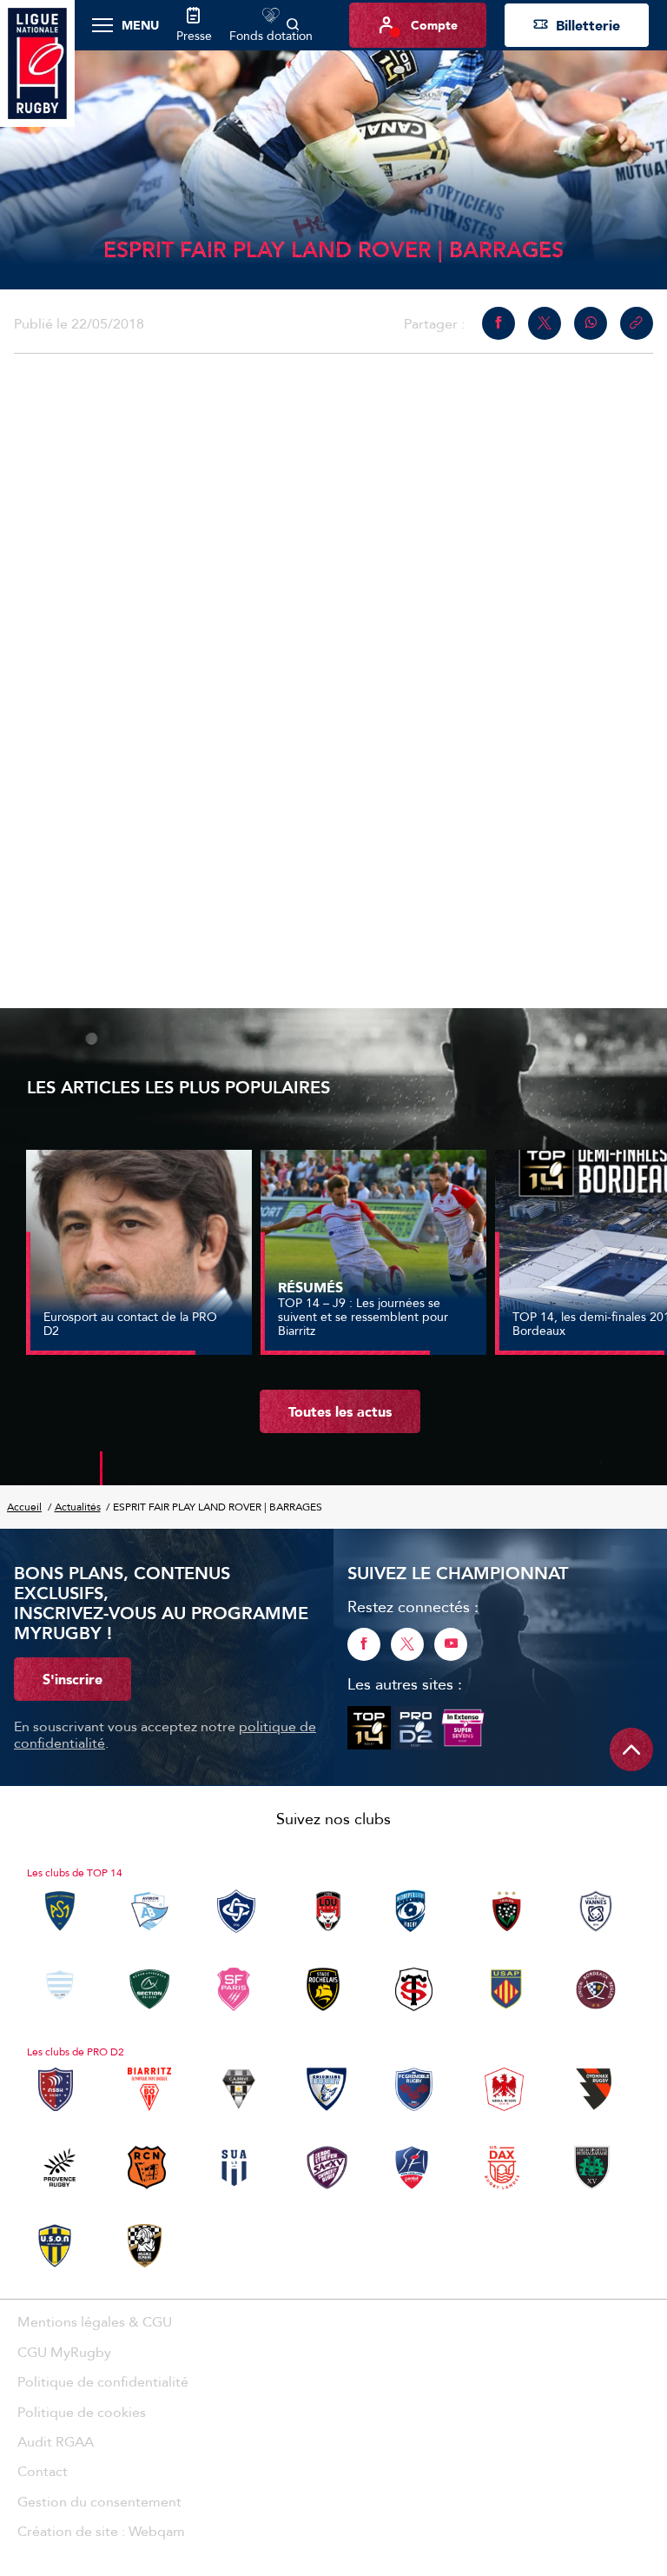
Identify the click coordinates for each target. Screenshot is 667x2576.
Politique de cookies (82, 2412)
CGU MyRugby (64, 2352)
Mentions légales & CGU (95, 2321)
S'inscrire (73, 1679)
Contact (43, 2471)
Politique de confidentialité (103, 2381)
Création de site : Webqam (101, 2531)
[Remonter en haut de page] (631, 1749)
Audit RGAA (56, 2441)
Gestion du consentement (99, 2501)
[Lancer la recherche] (293, 25)
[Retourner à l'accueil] (37, 62)
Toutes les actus (340, 1411)
